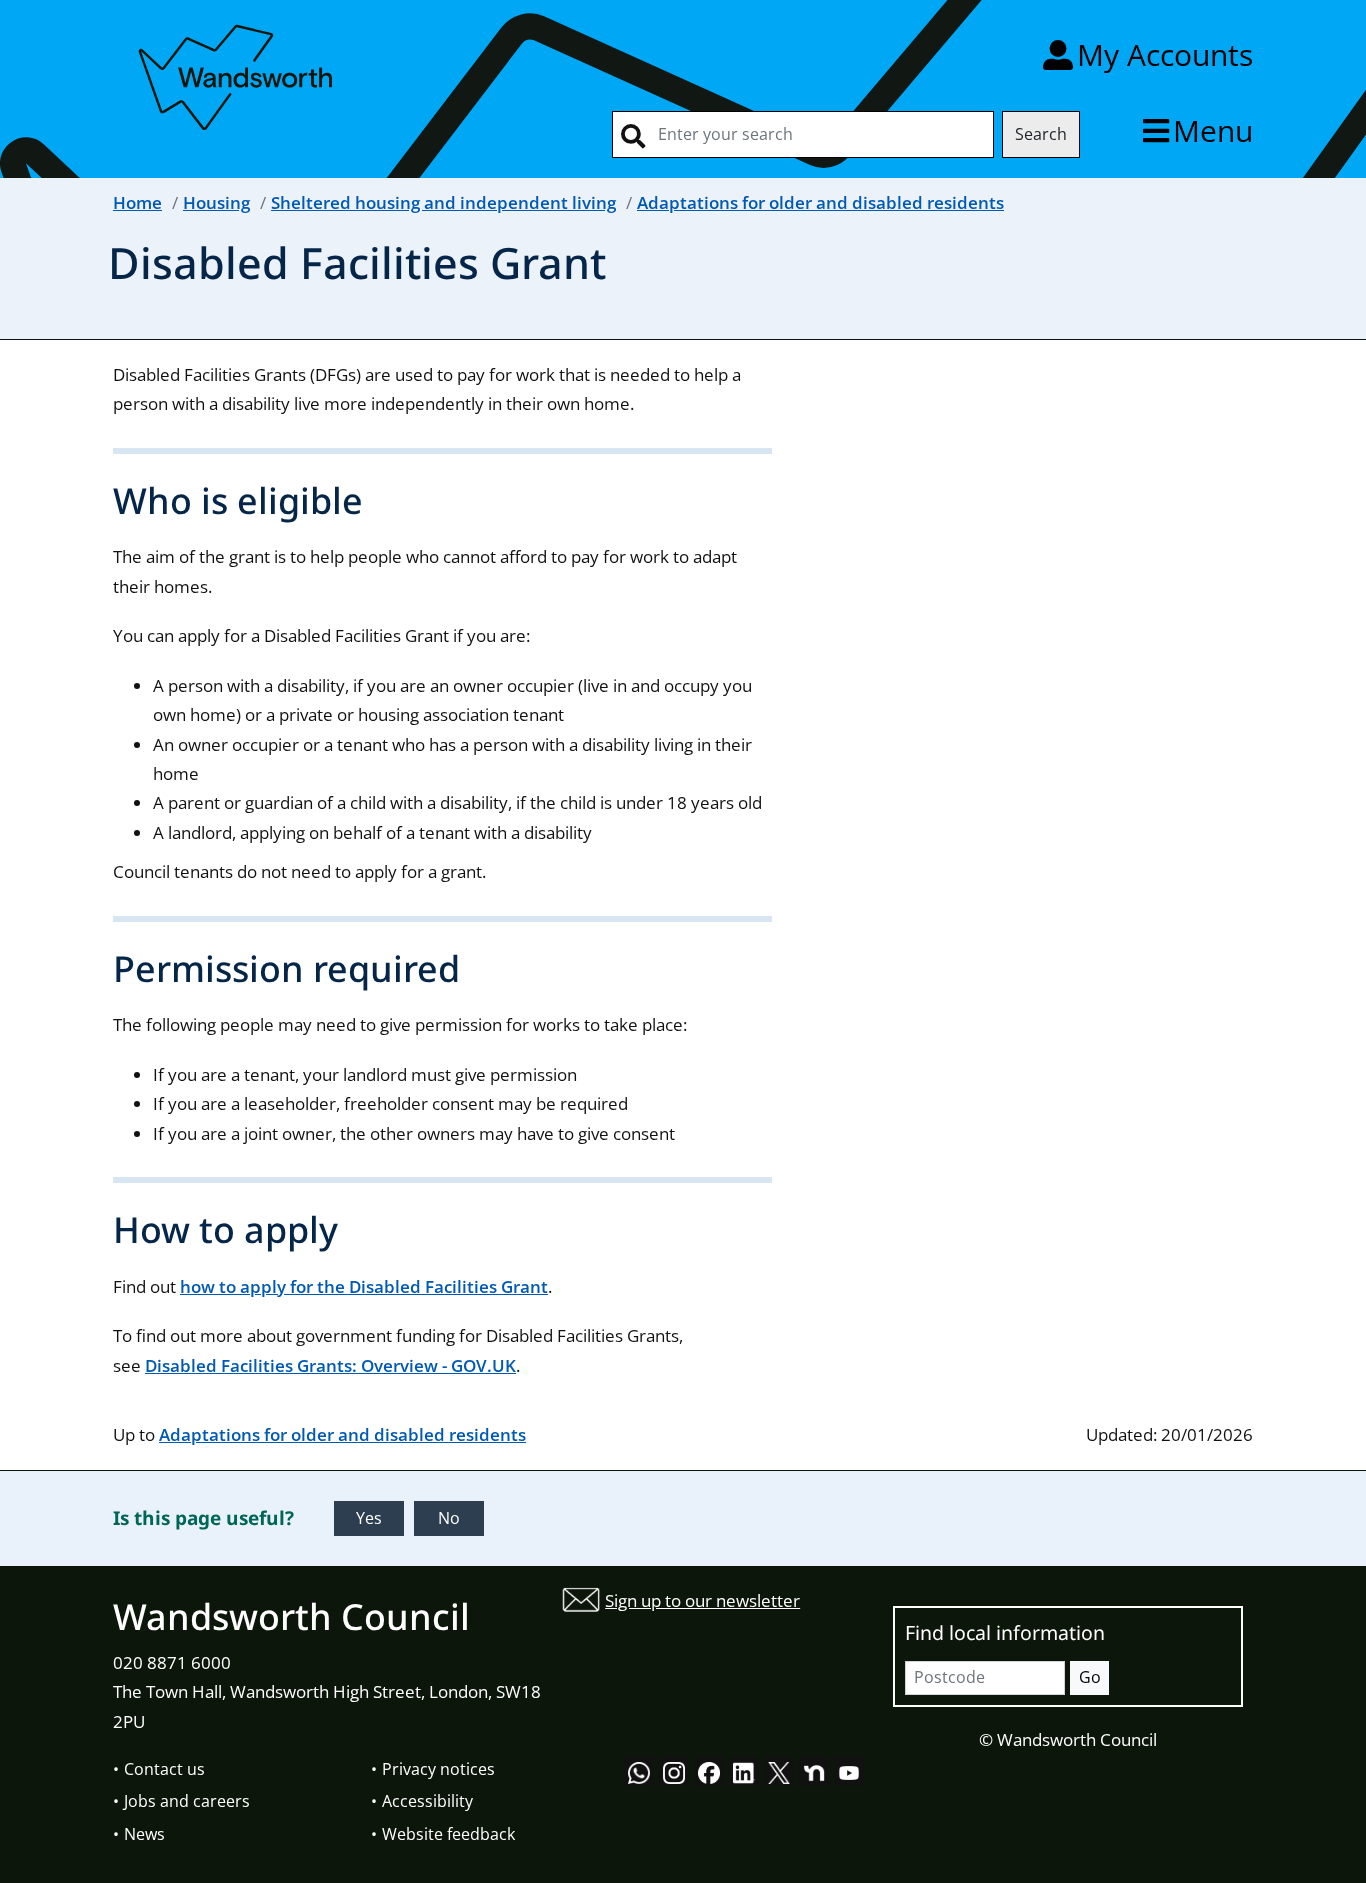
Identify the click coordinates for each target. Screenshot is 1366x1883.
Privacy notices (438, 1769)
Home (137, 202)
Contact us (164, 1769)
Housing (216, 202)
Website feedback (448, 1834)
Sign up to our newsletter (702, 1600)
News (144, 1834)
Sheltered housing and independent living (443, 202)
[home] (238, 73)
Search (1041, 134)
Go (1090, 1677)
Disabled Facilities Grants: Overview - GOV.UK (330, 1365)
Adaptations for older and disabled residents (820, 202)
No (449, 1518)
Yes (369, 1518)
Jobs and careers (187, 1801)
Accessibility (427, 1801)
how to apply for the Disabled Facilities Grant (364, 1286)
